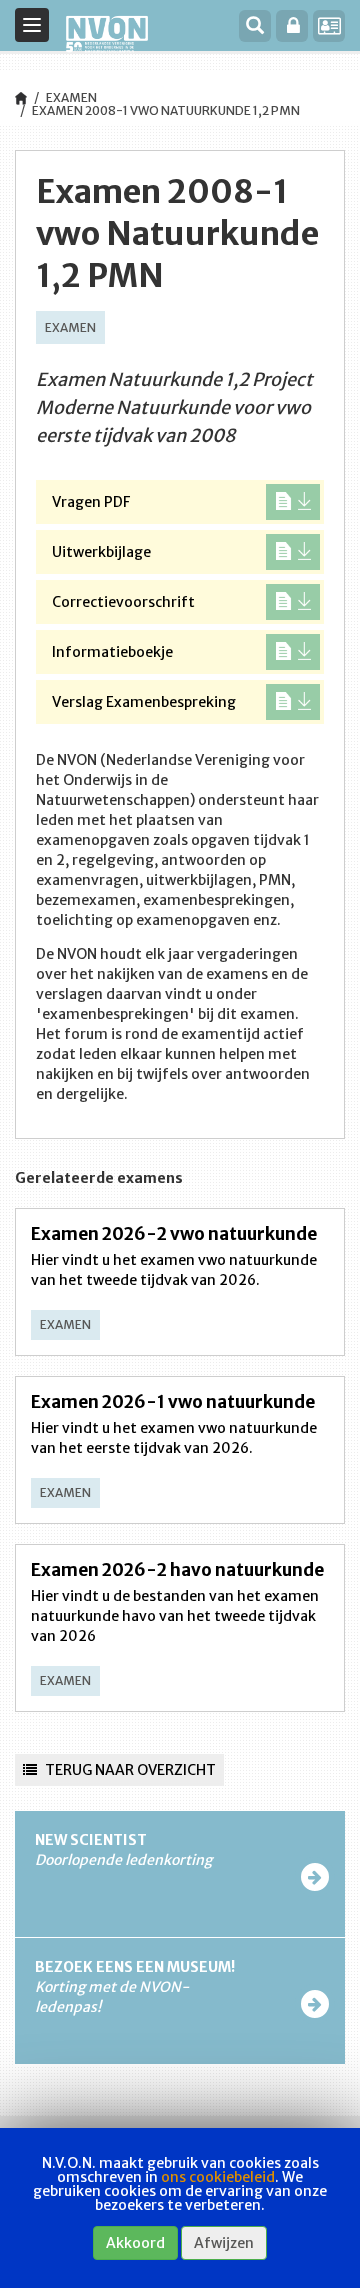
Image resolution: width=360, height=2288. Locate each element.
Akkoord (135, 2243)
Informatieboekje (112, 652)
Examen (71, 97)
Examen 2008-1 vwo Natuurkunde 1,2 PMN (166, 110)
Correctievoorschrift (123, 602)
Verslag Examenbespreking (144, 702)
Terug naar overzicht (129, 1770)
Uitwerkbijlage (101, 552)
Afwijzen (224, 2243)
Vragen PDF (91, 502)
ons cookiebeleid (218, 2177)
